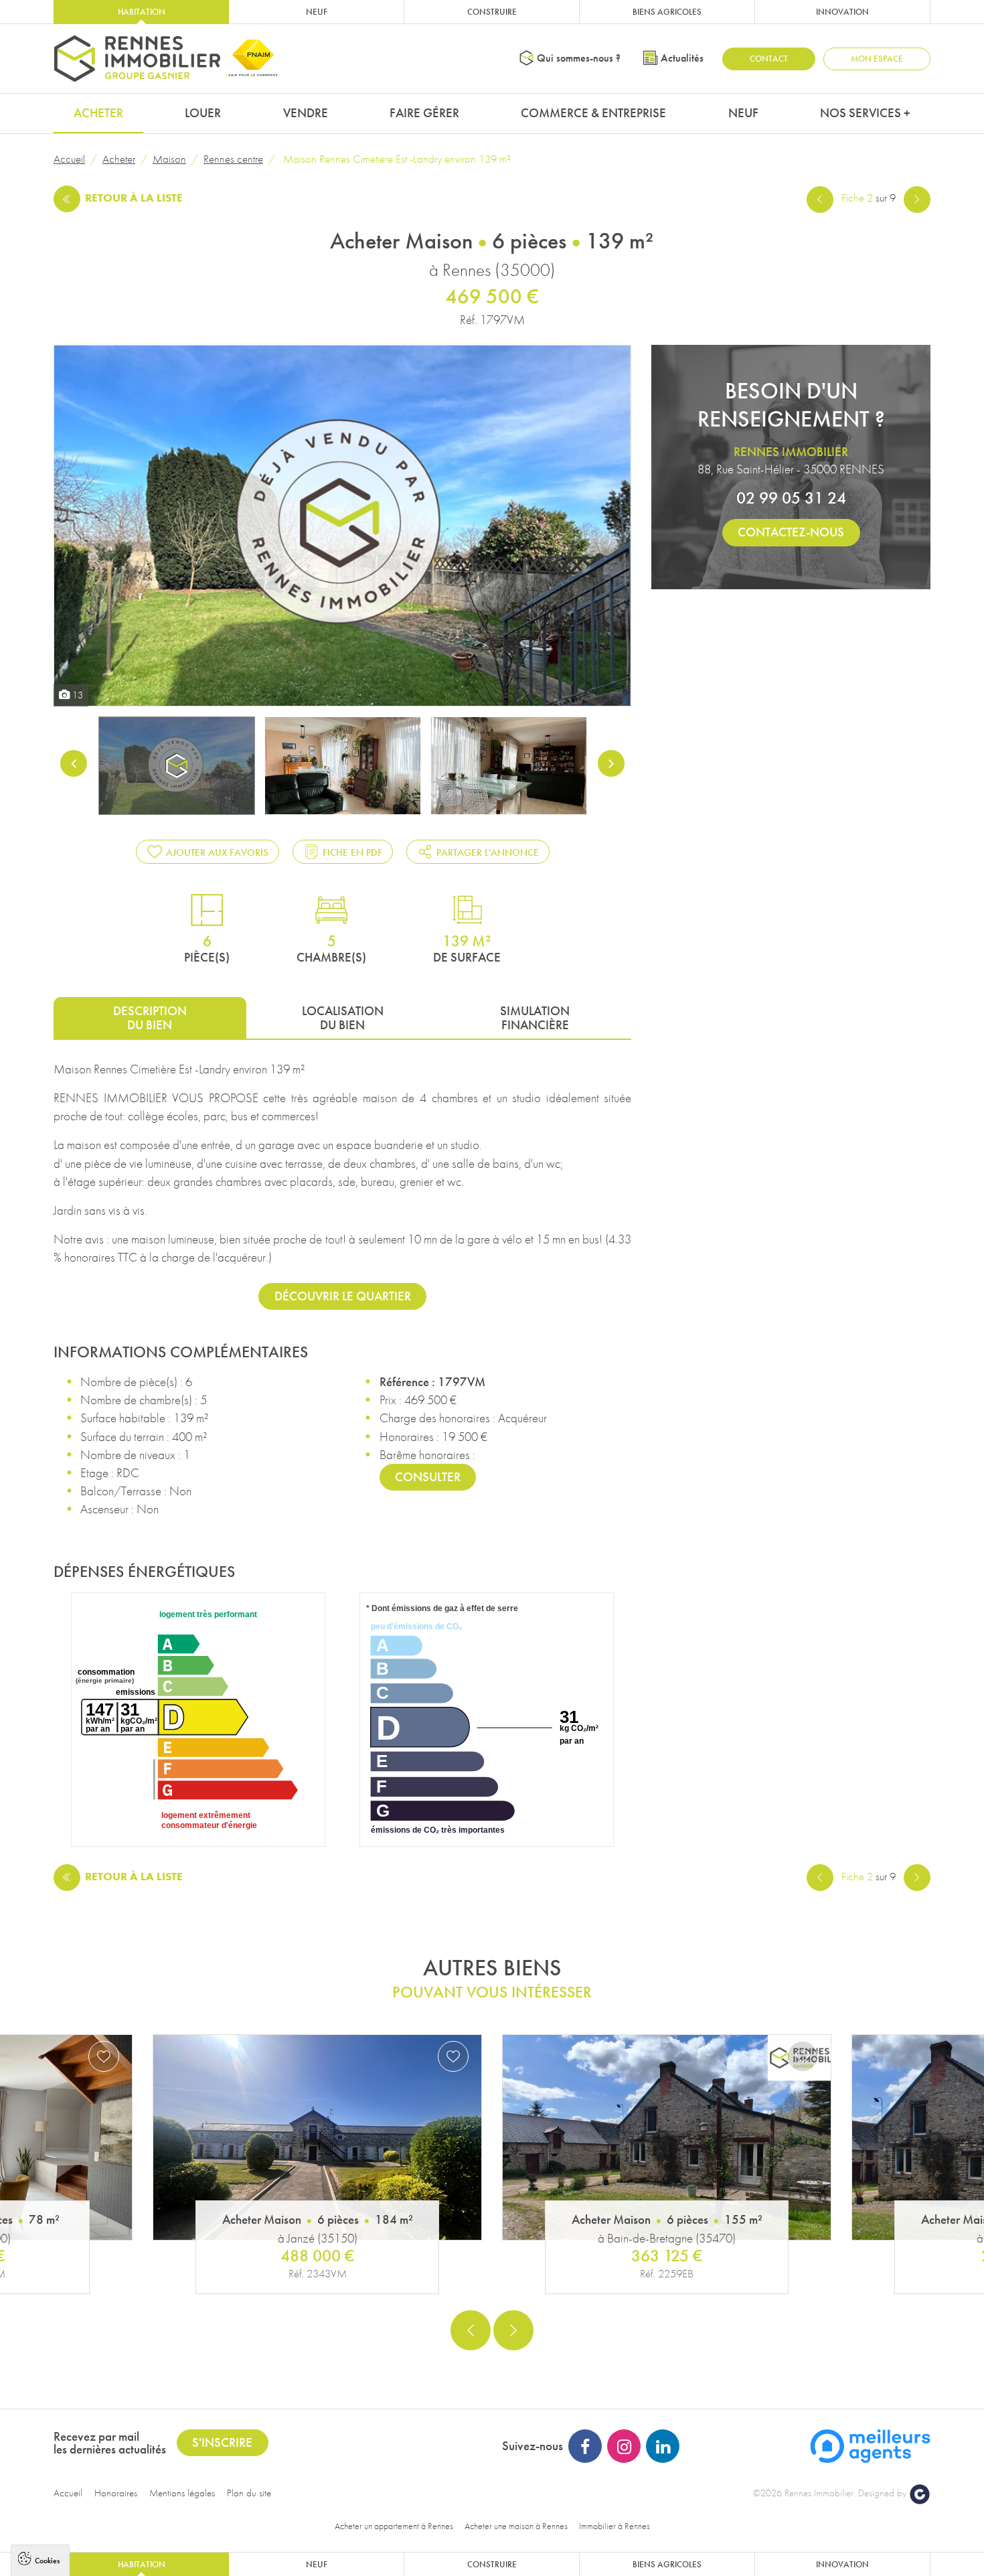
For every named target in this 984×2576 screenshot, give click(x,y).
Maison (169, 159)
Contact (769, 59)
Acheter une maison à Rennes (516, 2526)
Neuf (317, 12)
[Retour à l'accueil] (137, 59)
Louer (203, 113)
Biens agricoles (667, 12)
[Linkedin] (663, 2446)
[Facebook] (585, 2446)
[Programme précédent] (820, 198)
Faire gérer (424, 113)
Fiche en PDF (352, 852)
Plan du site (249, 2493)
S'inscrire (222, 2442)
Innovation (842, 12)
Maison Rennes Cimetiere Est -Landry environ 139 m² (396, 159)
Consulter (428, 1477)
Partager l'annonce (488, 852)
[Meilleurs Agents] (870, 2444)
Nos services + (865, 113)
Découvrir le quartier (343, 1296)
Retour (134, 198)
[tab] (150, 1017)
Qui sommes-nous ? (579, 58)
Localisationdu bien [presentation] (343, 1018)
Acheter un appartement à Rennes (394, 2526)
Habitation (142, 12)
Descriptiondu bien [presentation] (150, 1018)
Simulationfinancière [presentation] (535, 1018)
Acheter (98, 113)
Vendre (306, 113)
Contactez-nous (791, 532)
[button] (471, 2330)
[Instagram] (624, 2446)
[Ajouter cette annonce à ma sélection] (104, 2056)
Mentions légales (182, 2493)
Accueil (69, 159)
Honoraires (116, 2493)
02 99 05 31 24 (791, 498)
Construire (492, 12)
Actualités (682, 58)
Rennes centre (233, 159)
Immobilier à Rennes (614, 2526)
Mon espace (877, 59)
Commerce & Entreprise (593, 113)
